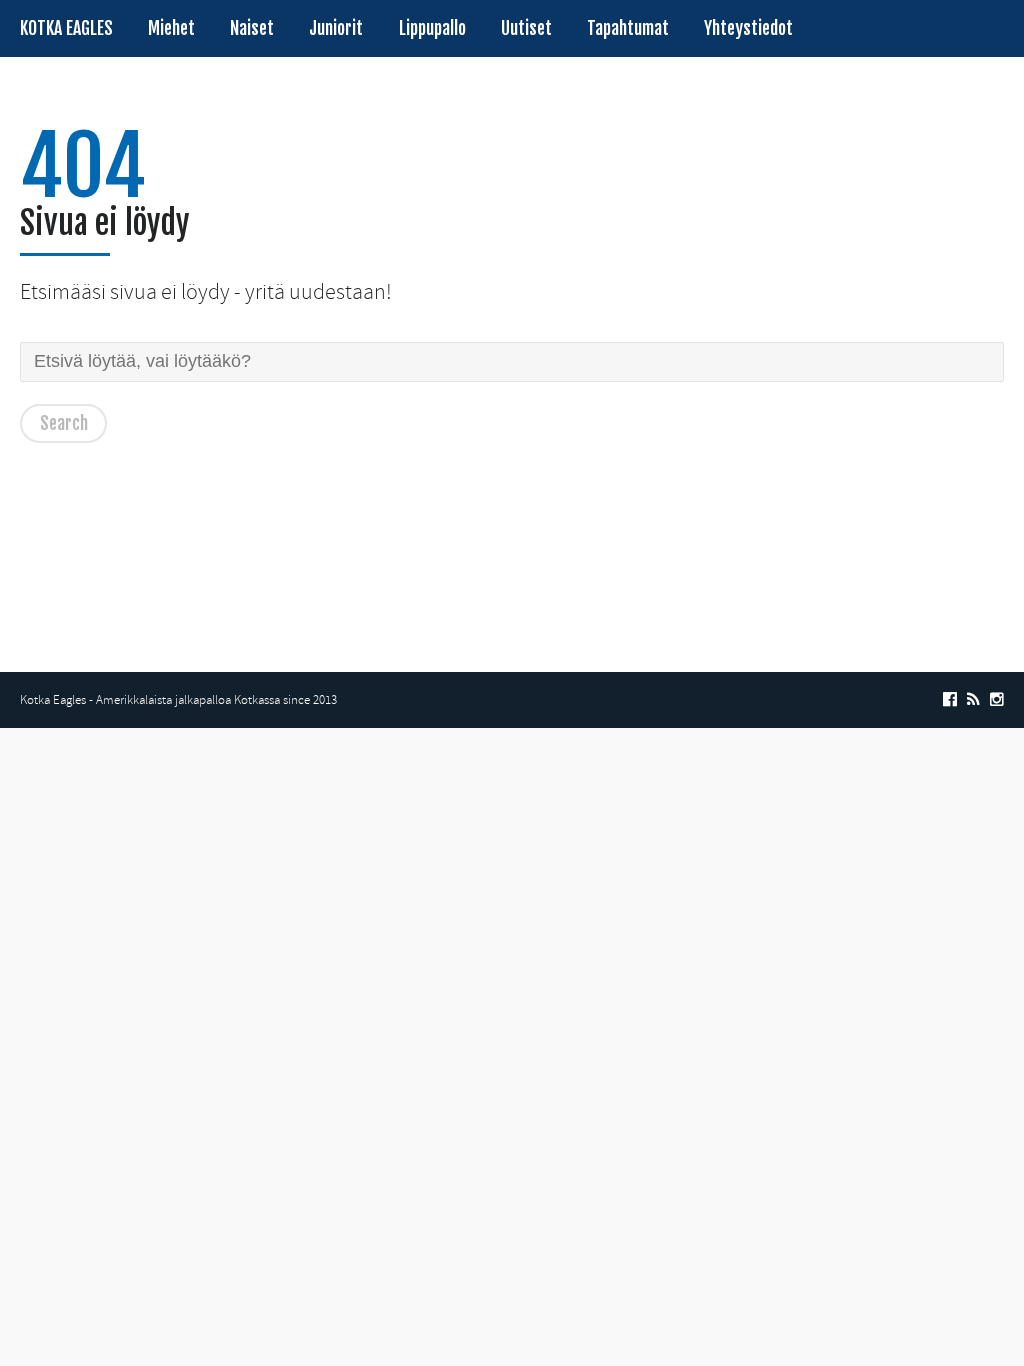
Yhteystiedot (748, 28)
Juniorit (336, 28)
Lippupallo (432, 28)
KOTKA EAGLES (66, 28)
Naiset (252, 28)
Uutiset (526, 28)
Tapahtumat (628, 28)
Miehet (171, 28)
